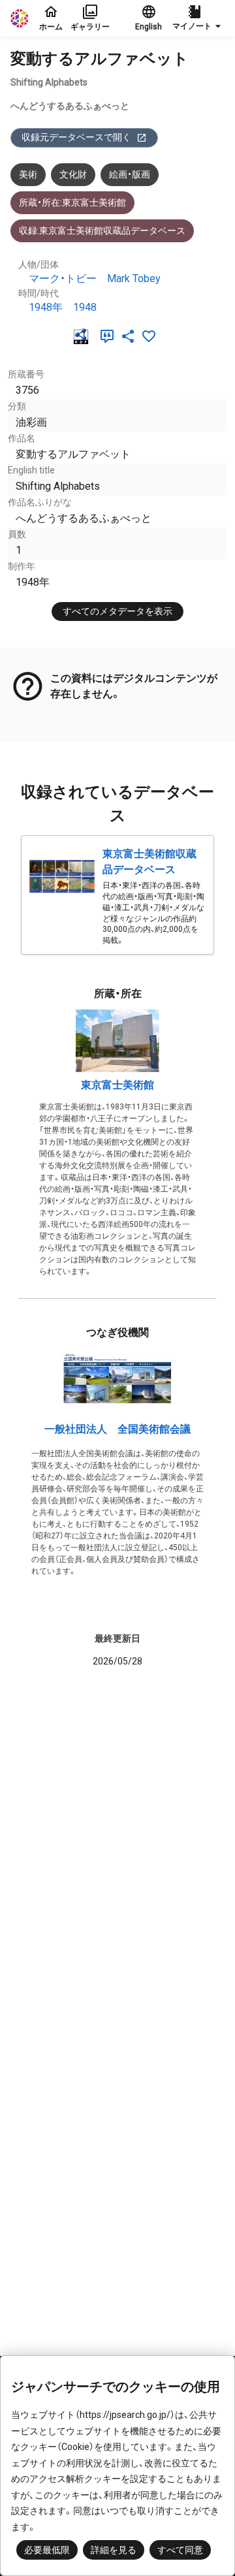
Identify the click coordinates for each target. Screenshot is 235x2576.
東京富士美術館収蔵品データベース (149, 862)
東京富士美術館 (117, 1085)
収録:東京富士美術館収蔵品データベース (102, 231)
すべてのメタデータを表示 (117, 611)
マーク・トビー (63, 278)
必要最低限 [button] (47, 2550)
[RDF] (84, 336)
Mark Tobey (134, 278)
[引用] (110, 336)
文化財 (73, 174)
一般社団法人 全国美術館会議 (117, 1429)
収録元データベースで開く (76, 137)
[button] (198, 18)
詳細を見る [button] (114, 2550)
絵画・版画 (130, 174)
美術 (28, 174)
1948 (85, 307)
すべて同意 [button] (180, 2550)
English (149, 27)
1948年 (46, 307)
